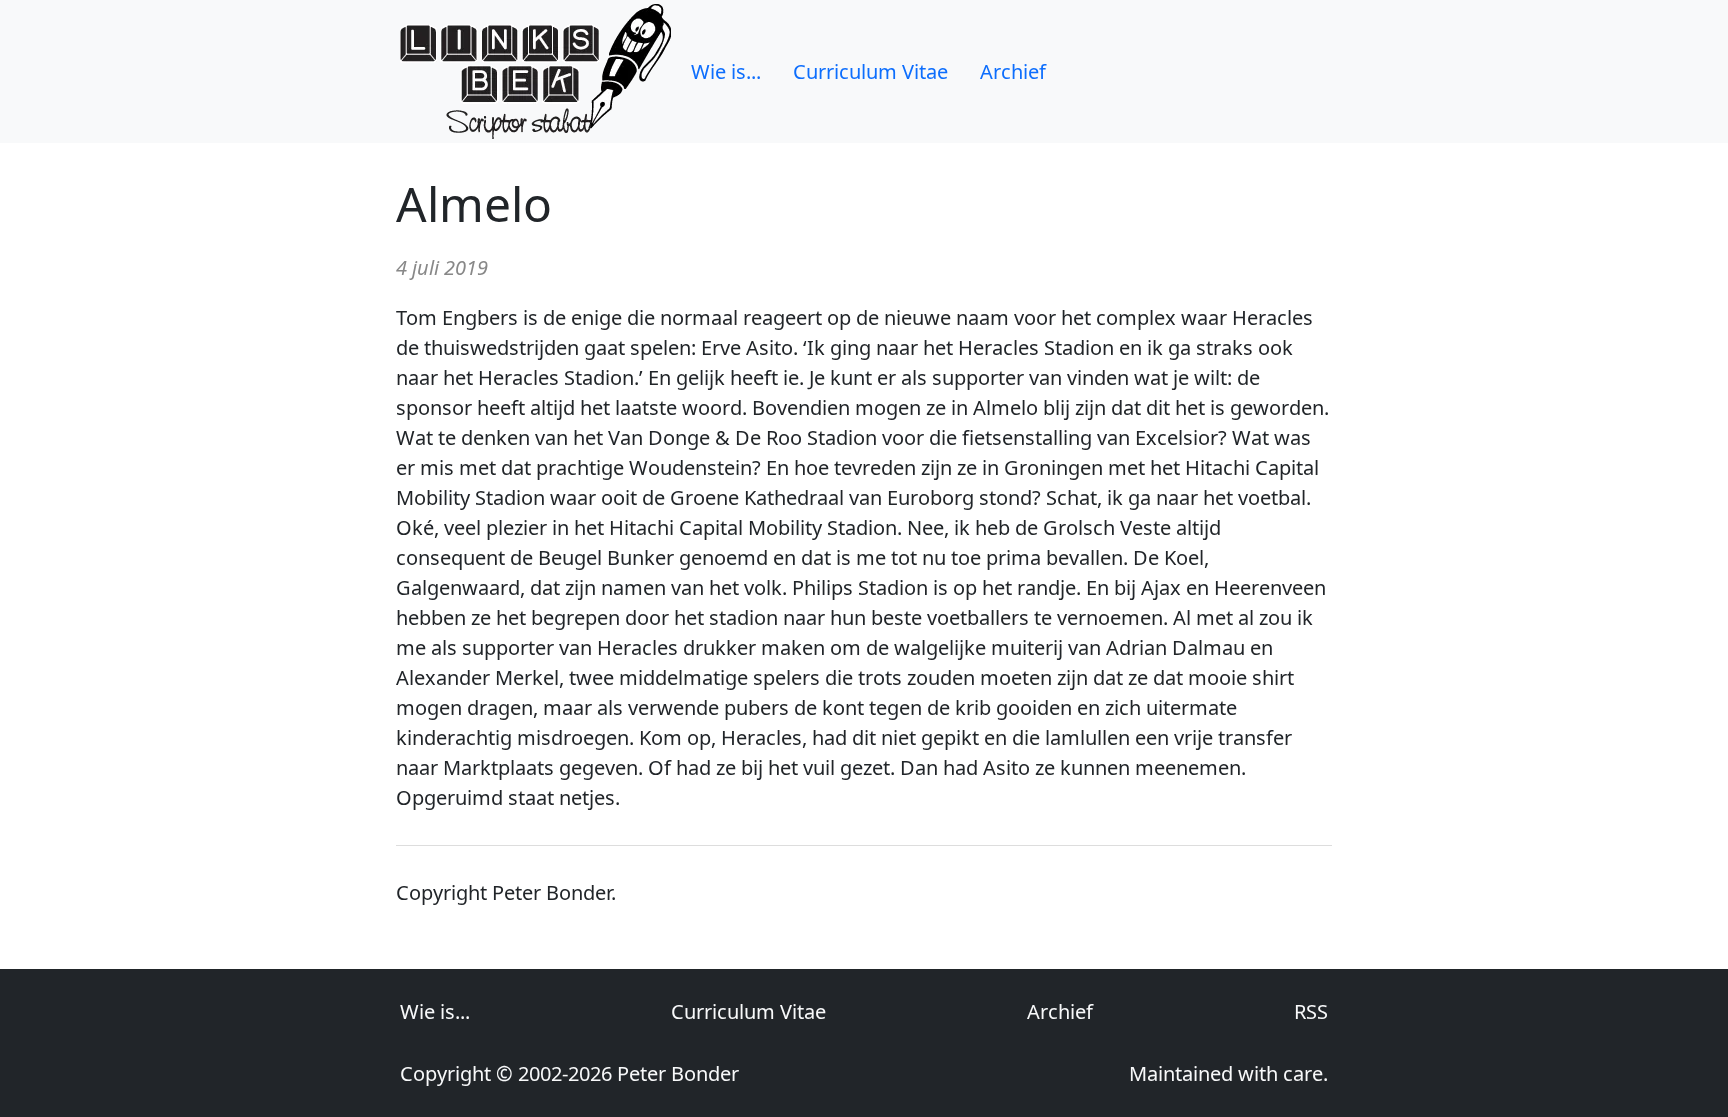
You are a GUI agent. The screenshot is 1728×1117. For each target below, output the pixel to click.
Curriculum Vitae (870, 71)
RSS (1311, 1011)
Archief (1013, 71)
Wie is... (726, 71)
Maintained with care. (1228, 1073)
